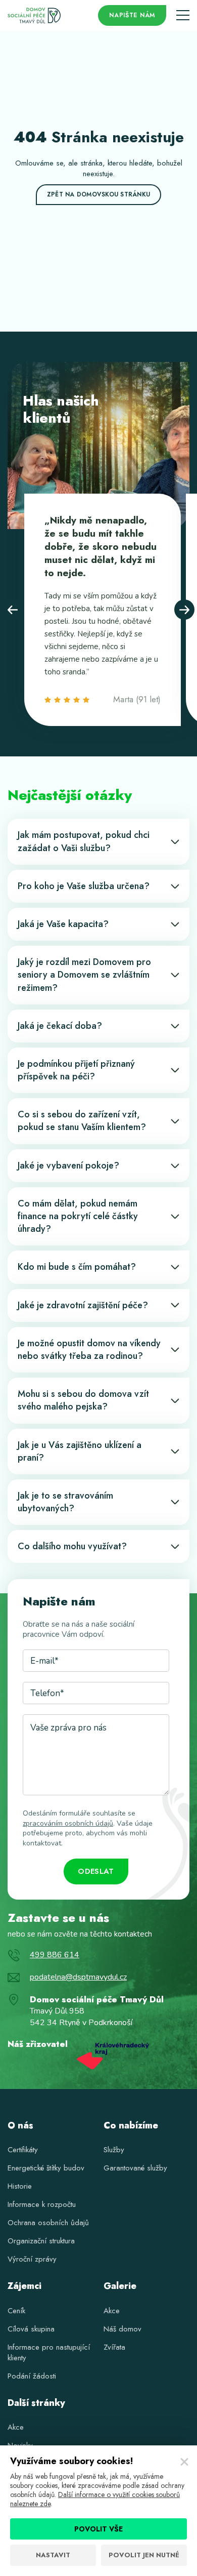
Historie (20, 2186)
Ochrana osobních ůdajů (48, 2223)
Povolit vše (98, 2529)
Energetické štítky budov (46, 2168)
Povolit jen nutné (144, 2555)
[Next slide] (184, 610)
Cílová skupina (31, 2329)
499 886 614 (55, 1955)
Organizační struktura (41, 2241)
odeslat (96, 1871)
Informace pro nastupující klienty (49, 2352)
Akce (112, 2311)
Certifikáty (23, 2150)
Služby (114, 2150)
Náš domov (122, 2329)
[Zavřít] (184, 2462)
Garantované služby (135, 2168)
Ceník (16, 2311)
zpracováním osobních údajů (68, 1823)
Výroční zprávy (32, 2259)
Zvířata (114, 2347)
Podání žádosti (32, 2376)
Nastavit (53, 2555)
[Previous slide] (13, 610)
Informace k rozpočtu (42, 2204)
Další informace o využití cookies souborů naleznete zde (95, 2499)
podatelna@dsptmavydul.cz (78, 1977)
